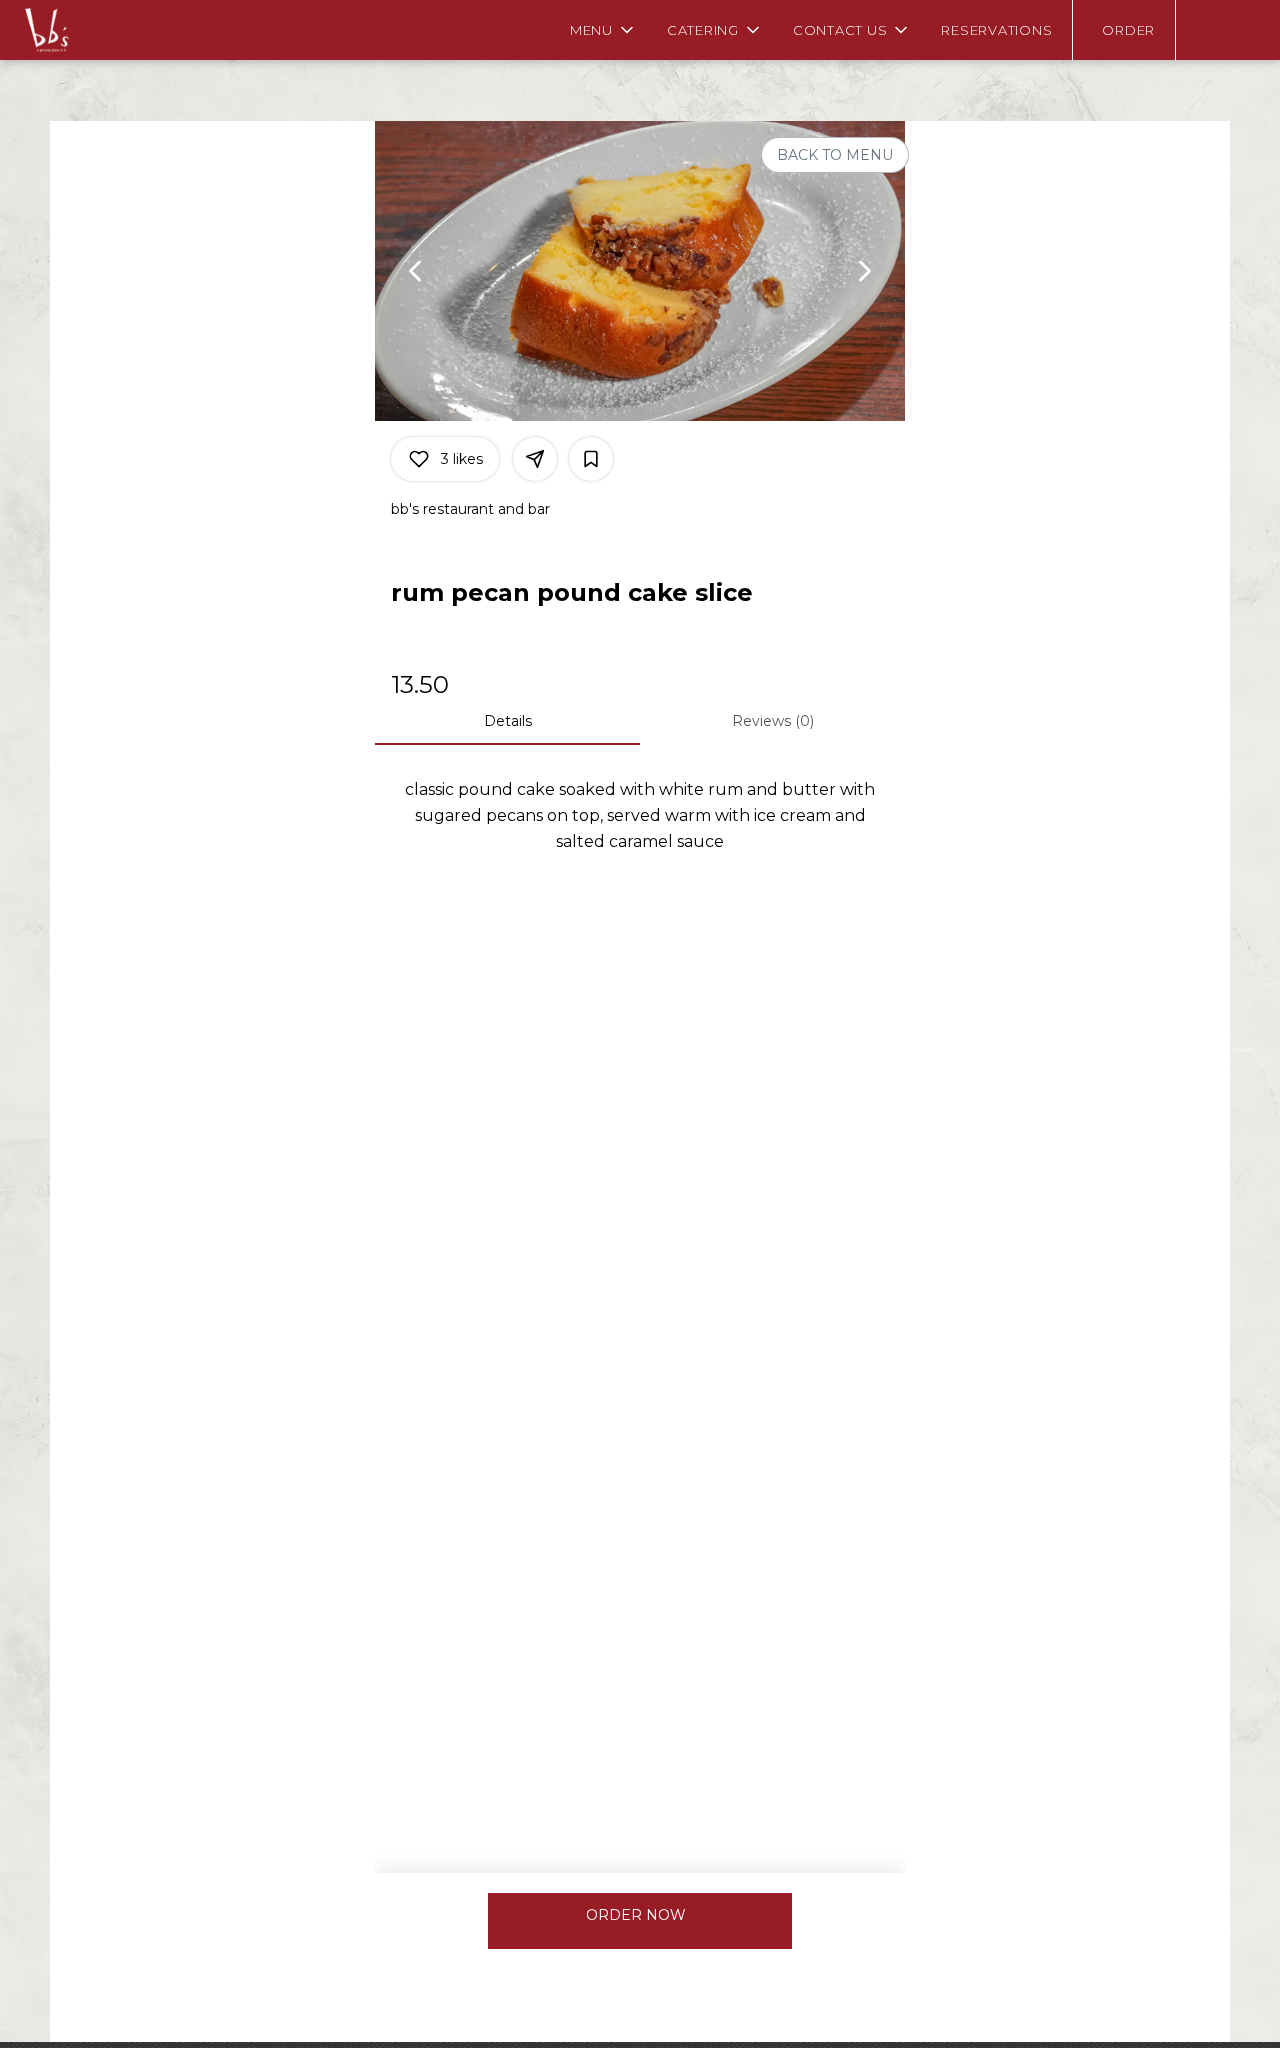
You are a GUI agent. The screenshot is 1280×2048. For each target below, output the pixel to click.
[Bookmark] (591, 459)
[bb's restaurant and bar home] (106, 30)
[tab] (507, 721)
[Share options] (535, 459)
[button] (603, 30)
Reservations (996, 30)
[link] (636, 1915)
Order (1128, 30)
